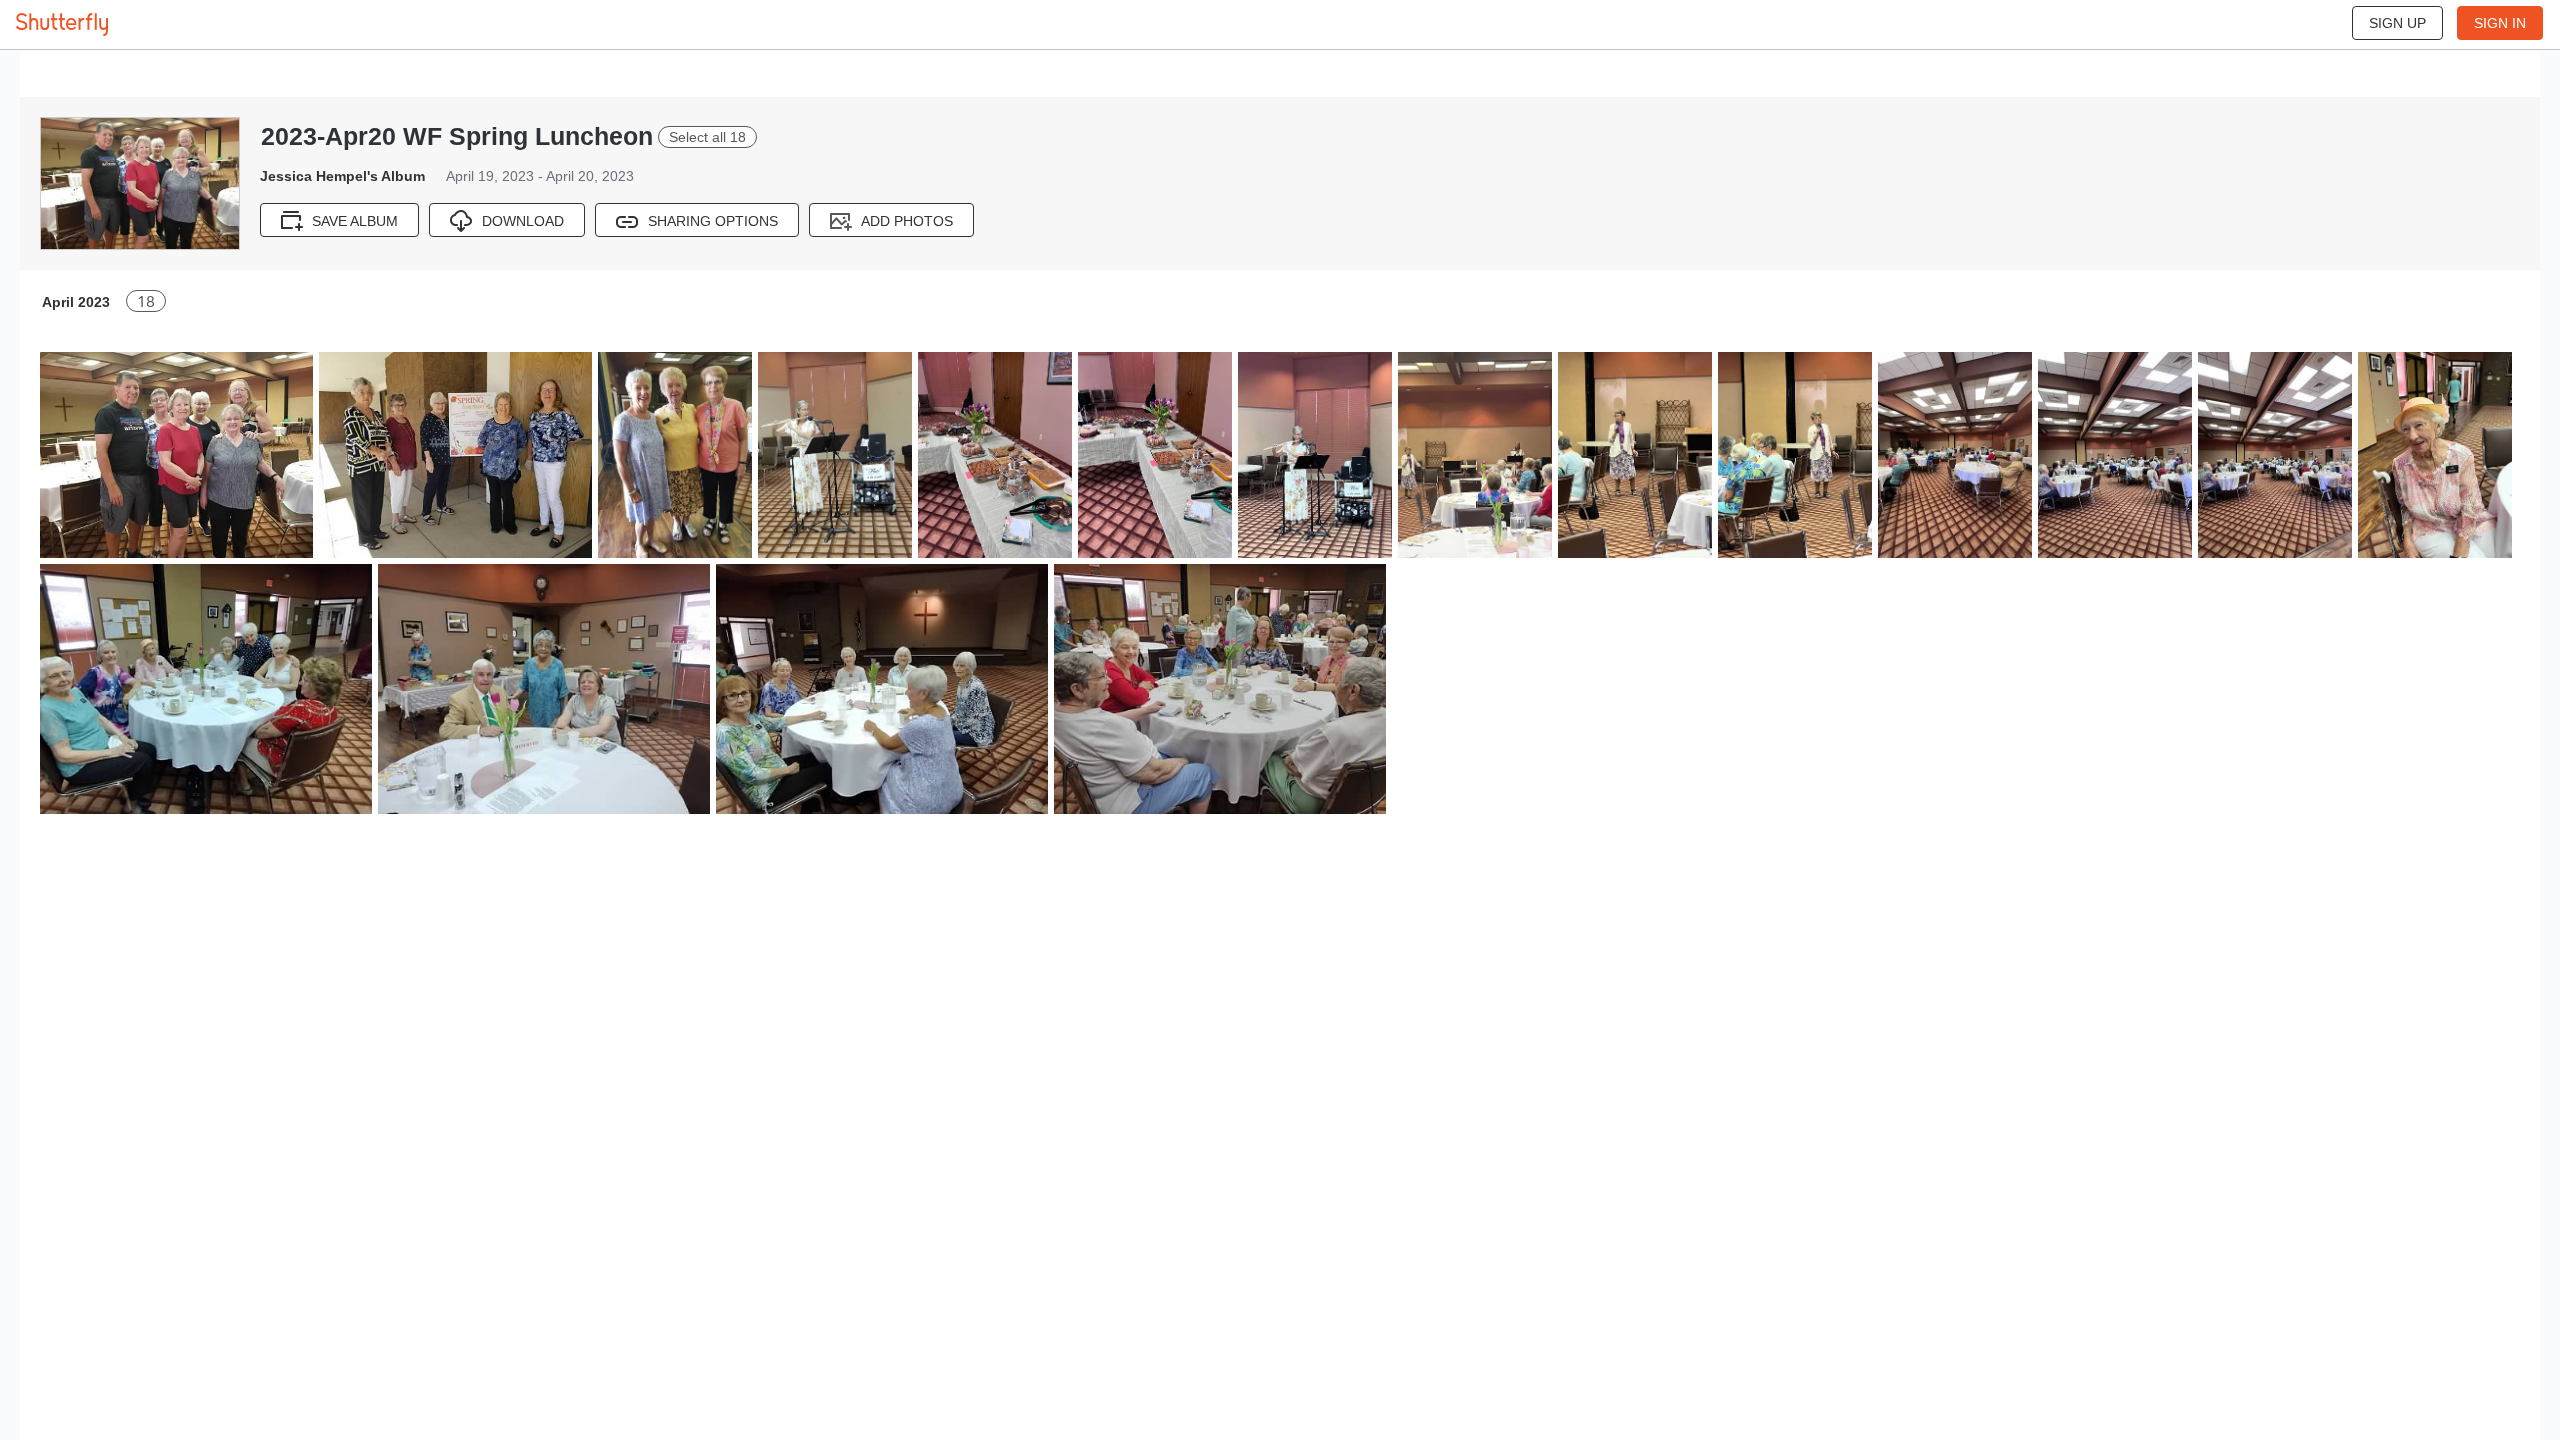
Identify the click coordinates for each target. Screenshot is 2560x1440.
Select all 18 (707, 137)
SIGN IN (2500, 23)
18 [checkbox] (146, 301)
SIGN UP (2397, 23)
